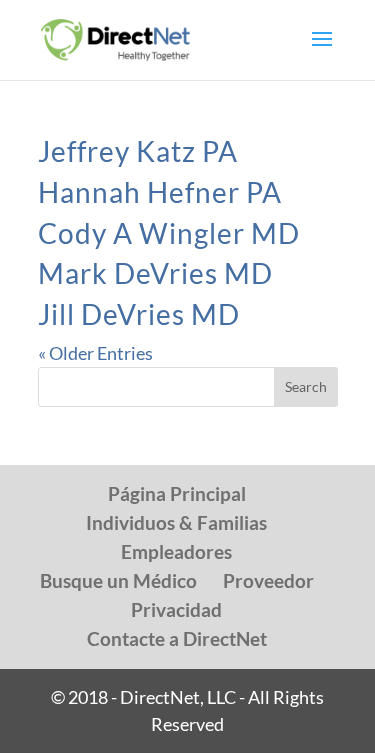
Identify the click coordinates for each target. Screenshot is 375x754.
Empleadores (176, 551)
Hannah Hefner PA (160, 192)
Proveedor (268, 580)
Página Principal (177, 493)
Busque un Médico (118, 580)
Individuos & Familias (176, 522)
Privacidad (176, 609)
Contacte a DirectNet (177, 638)
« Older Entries (95, 353)
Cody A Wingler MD (169, 233)
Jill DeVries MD (139, 314)
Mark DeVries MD (155, 273)
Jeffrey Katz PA (138, 151)
